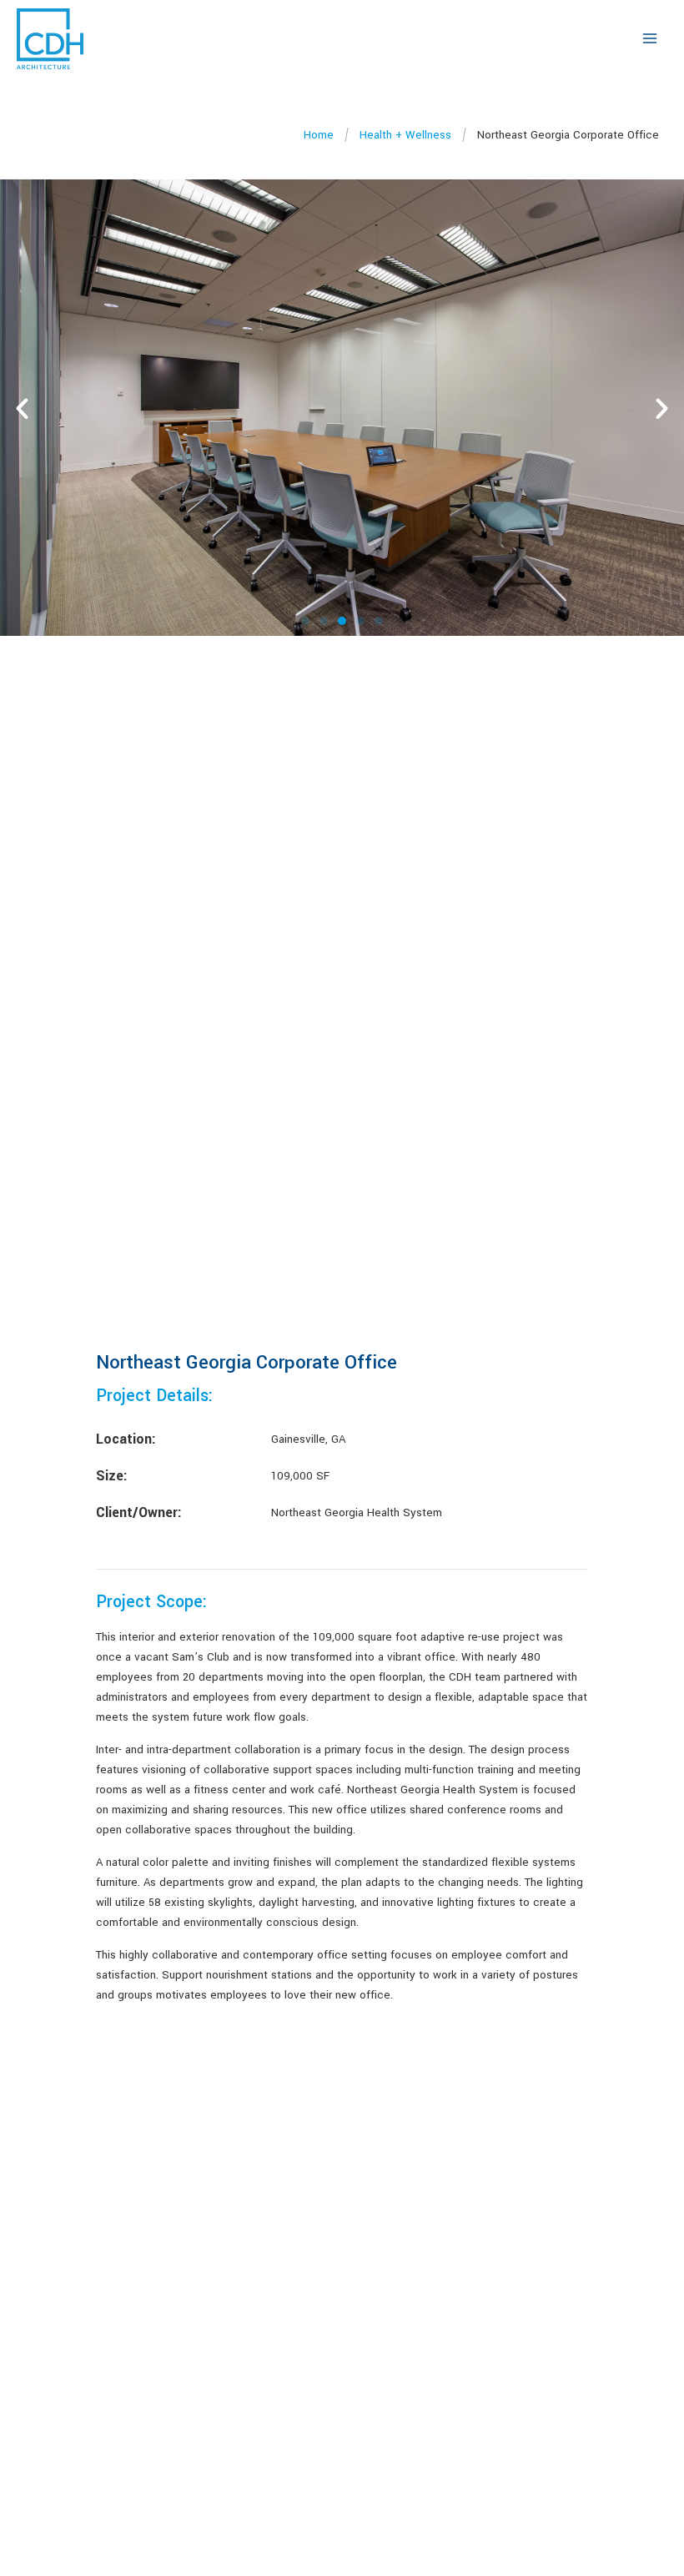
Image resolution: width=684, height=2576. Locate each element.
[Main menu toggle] (650, 38)
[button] (22, 408)
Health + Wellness (405, 135)
